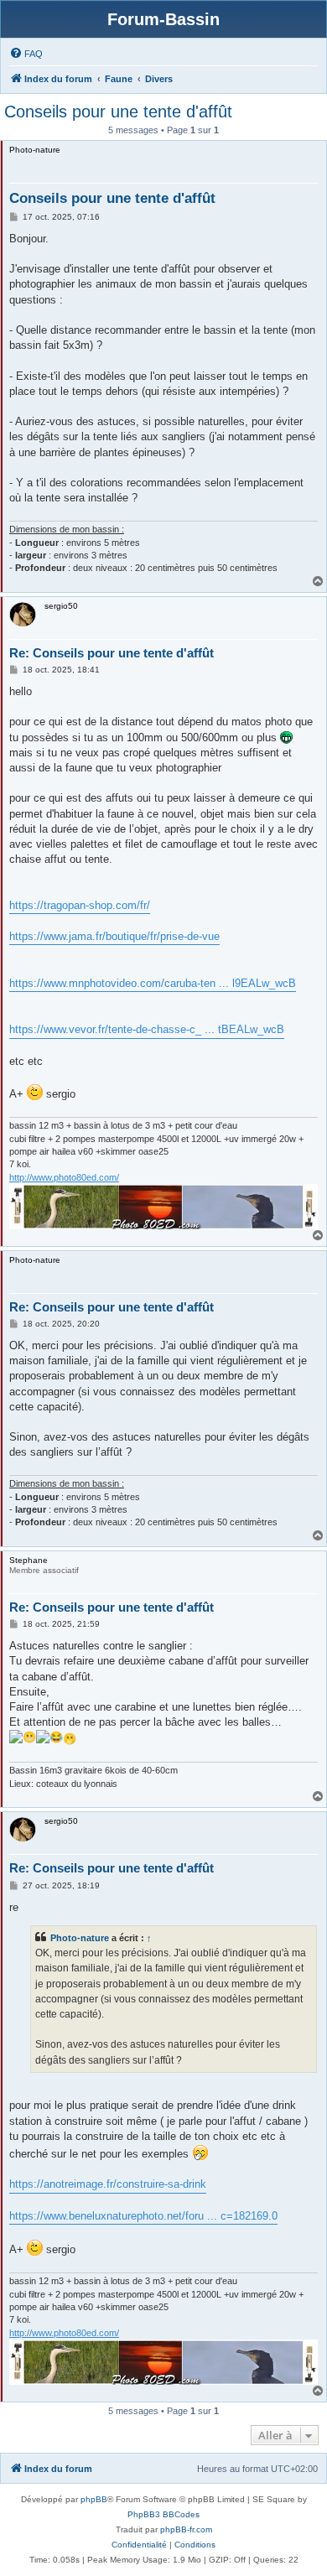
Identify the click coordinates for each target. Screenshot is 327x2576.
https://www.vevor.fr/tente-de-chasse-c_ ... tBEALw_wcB (147, 1029)
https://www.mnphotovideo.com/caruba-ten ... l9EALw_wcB (153, 983)
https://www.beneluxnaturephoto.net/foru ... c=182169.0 (143, 2216)
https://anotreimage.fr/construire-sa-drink (108, 2184)
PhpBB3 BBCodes (163, 2514)
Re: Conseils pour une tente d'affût (112, 653)
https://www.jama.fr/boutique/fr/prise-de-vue (114, 936)
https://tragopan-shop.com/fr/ (80, 905)
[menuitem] (26, 54)
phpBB (94, 2499)
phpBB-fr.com (186, 2529)
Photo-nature (80, 1938)
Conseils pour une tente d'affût (118, 112)
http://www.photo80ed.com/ (64, 1177)
